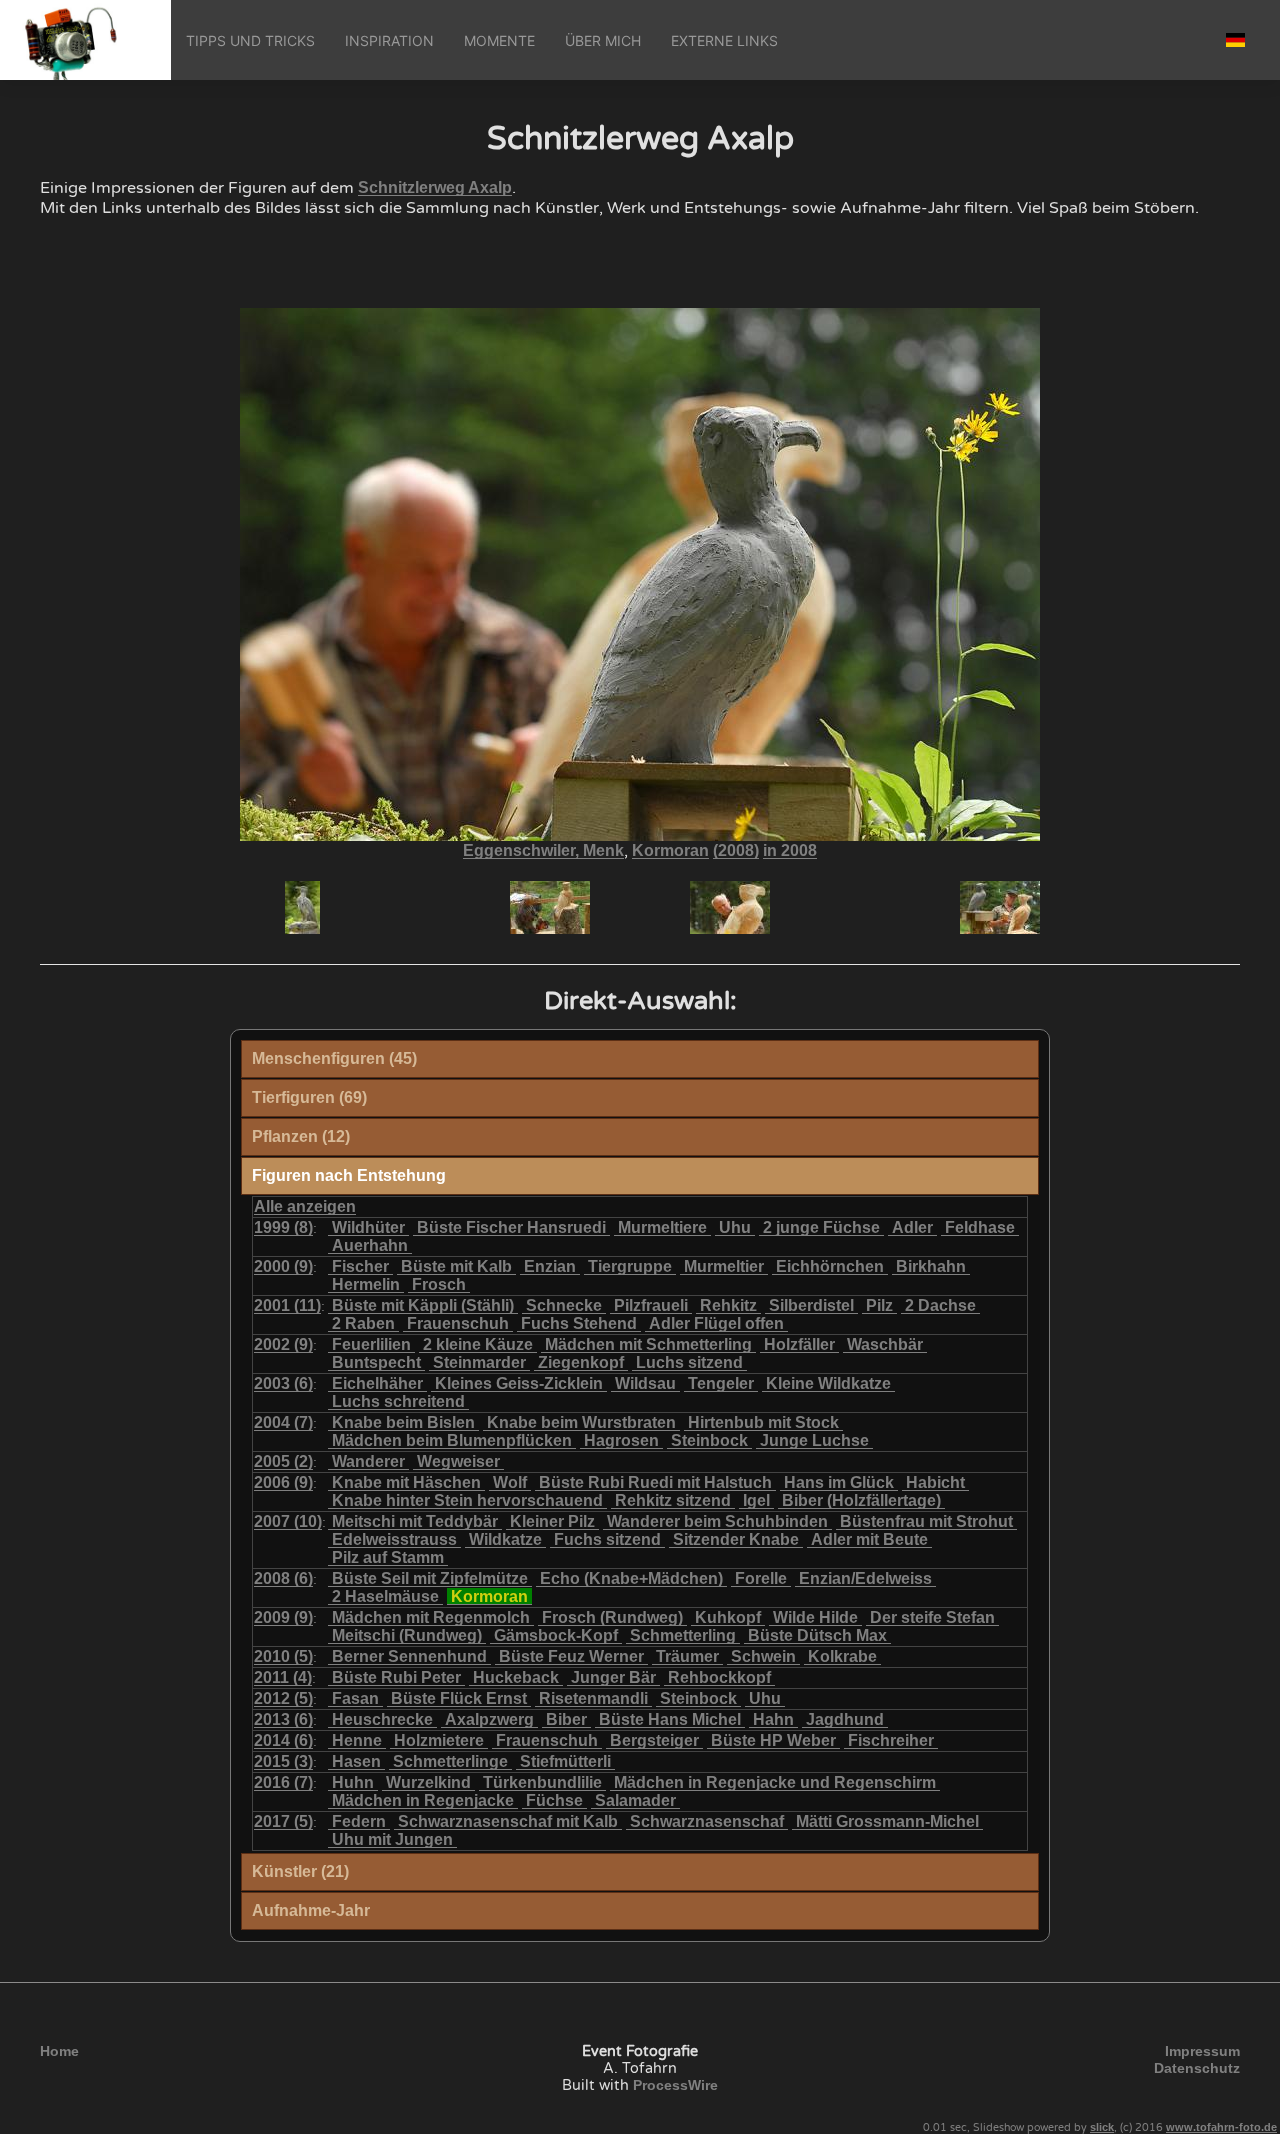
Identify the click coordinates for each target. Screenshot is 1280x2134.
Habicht (935, 1482)
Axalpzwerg (489, 1719)
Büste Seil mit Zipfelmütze (430, 1578)
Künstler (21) (300, 1871)
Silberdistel (811, 1305)
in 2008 (790, 850)
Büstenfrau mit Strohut (926, 1521)
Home (59, 2051)
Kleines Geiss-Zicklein (519, 1383)
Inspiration (389, 40)
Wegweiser (458, 1461)
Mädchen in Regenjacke (423, 1800)
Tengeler (721, 1383)
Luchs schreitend (398, 1401)
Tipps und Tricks (250, 40)
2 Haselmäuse (385, 1596)
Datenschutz (1197, 2068)
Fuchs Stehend (579, 1323)
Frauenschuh (458, 1323)
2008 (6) (283, 1578)
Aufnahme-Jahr (311, 1910)
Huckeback (516, 1677)
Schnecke (564, 1305)
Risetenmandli (593, 1698)
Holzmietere (439, 1740)
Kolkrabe (842, 1656)
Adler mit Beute (869, 1539)
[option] (460, 907)
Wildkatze (505, 1539)
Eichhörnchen (830, 1266)
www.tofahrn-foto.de (1221, 2127)
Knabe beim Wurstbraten (581, 1422)
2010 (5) (283, 1656)
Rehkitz (728, 1305)
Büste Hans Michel (670, 1719)
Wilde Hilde (815, 1617)
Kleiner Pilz (552, 1521)
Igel (756, 1500)
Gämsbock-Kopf (556, 1635)
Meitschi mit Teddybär (415, 1521)
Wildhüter (368, 1227)
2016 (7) (283, 1782)
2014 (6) (283, 1740)
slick (1102, 2127)
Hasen (356, 1761)
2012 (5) (283, 1698)
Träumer (687, 1656)
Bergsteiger (654, 1740)
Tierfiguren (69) (309, 1097)
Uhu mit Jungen (392, 1839)
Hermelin (366, 1284)
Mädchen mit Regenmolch (431, 1617)
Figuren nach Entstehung (349, 1175)
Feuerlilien (371, 1344)
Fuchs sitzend (607, 1539)
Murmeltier (724, 1266)
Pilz (879, 1305)
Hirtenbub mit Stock (763, 1422)
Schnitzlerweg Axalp (435, 187)
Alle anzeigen (305, 1206)
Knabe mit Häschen (406, 1482)
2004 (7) (283, 1422)
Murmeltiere (662, 1227)
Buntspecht (376, 1362)
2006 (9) (283, 1482)
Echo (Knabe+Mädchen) (631, 1578)
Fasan (355, 1698)
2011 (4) (283, 1677)
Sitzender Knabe (736, 1539)
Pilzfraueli (651, 1305)
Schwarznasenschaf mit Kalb (508, 1821)
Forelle (761, 1578)
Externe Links (724, 40)
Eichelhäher (377, 1383)
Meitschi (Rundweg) (407, 1635)
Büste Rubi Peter (396, 1677)
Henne (357, 1740)
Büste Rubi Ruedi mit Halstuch (655, 1482)
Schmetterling (683, 1635)
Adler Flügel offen (716, 1323)
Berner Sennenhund (409, 1656)
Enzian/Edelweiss (865, 1578)
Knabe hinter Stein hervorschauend (467, 1500)
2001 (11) (287, 1305)
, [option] (640, 851)
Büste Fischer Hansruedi (511, 1227)
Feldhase (980, 1227)
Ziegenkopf (581, 1362)
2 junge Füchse (821, 1227)
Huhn (353, 1782)
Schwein (763, 1656)
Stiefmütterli (565, 1761)
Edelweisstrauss (394, 1539)
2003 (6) (283, 1383)
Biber (566, 1719)
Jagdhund (845, 1719)
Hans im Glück (839, 1482)
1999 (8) (283, 1227)
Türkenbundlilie (542, 1782)
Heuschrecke (382, 1719)
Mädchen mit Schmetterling (648, 1344)
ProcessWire (675, 2085)
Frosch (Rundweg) (612, 1617)
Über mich (603, 40)
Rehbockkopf (719, 1677)
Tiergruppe (630, 1266)
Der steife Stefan (932, 1617)
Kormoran (670, 850)
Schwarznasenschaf (707, 1821)
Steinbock (709, 1440)
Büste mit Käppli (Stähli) (423, 1305)
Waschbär (885, 1344)
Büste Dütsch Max (817, 1635)
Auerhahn (370, 1245)
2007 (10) (288, 1521)
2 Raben (363, 1323)
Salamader (635, 1800)
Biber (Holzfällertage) (861, 1500)
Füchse (554, 1800)
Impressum (1202, 2051)
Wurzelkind (428, 1782)
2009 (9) (283, 1617)
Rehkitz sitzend (673, 1500)
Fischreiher (891, 1740)
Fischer (360, 1266)
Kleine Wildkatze (828, 1383)
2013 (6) (283, 1719)
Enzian (550, 1266)
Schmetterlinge (450, 1761)
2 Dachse (940, 1305)
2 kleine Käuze (478, 1344)
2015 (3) (283, 1761)
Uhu (735, 1227)
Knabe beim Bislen (403, 1422)
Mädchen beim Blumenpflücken (452, 1440)
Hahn (773, 1719)
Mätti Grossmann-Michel (887, 1821)
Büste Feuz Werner (571, 1656)
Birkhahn (931, 1266)
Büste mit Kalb (456, 1266)
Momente (499, 40)
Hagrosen (621, 1440)
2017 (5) (283, 1821)
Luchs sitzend (689, 1362)
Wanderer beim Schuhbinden (717, 1521)
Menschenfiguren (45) (334, 1058)
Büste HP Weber (773, 1740)
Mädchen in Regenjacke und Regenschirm (775, 1782)
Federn (359, 1821)
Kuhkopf (728, 1617)
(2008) (736, 850)
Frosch (439, 1284)
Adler (912, 1227)
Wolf (510, 1482)
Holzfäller (799, 1344)
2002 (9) (283, 1344)
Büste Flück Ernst (459, 1698)
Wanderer (368, 1461)
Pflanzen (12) (301, 1136)
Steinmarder (479, 1362)
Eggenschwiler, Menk (543, 850)
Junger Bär (613, 1677)
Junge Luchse (814, 1440)
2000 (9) (283, 1266)
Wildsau (645, 1383)
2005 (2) (283, 1461)
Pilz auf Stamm (388, 1557)
